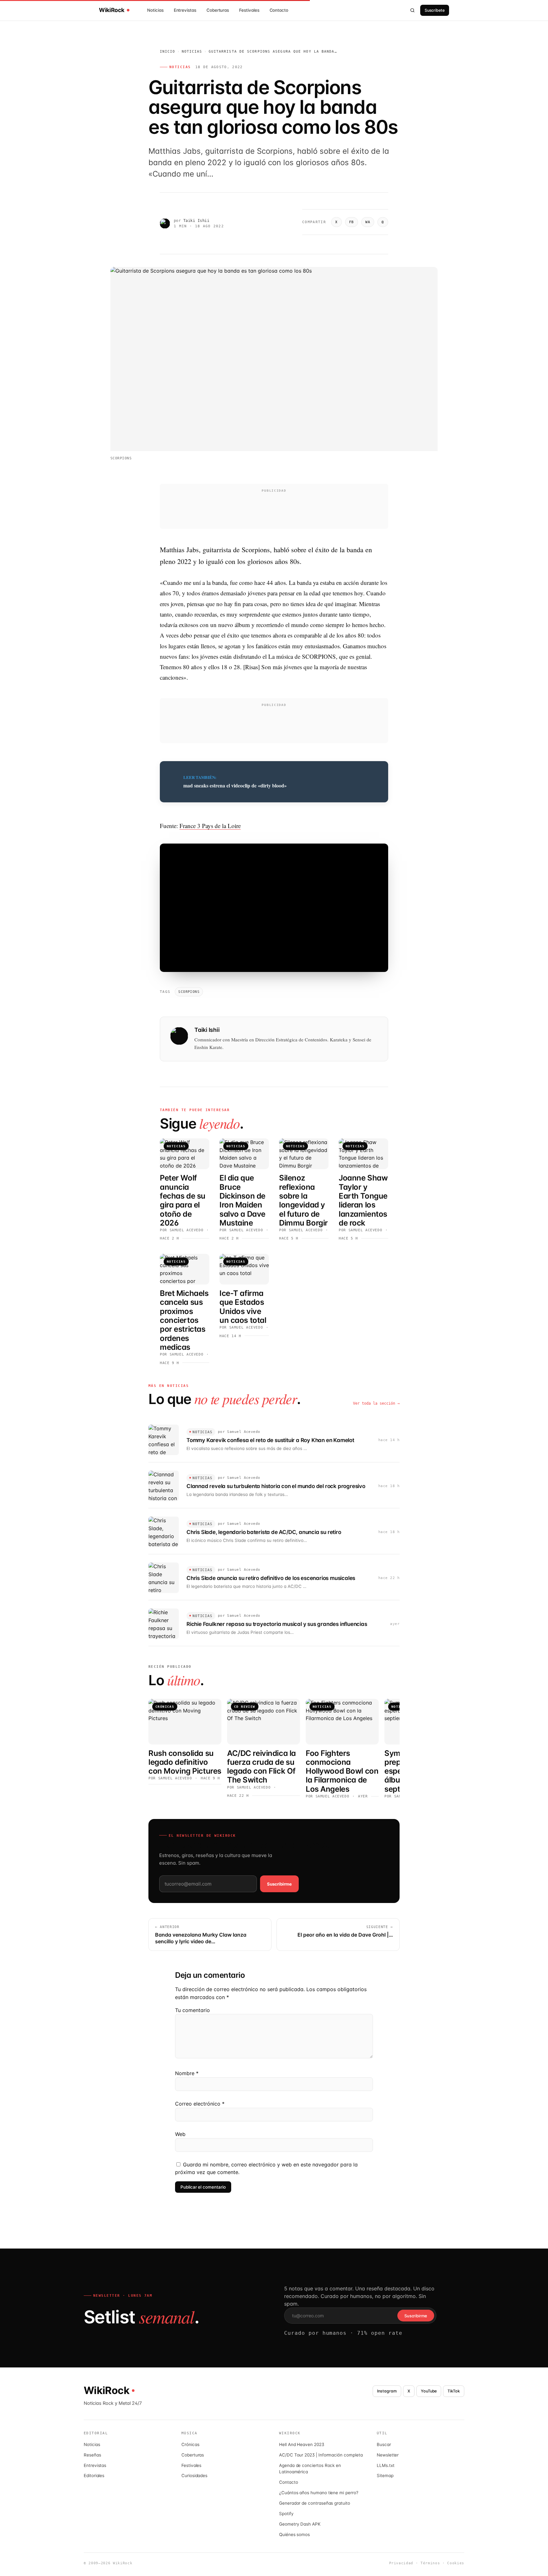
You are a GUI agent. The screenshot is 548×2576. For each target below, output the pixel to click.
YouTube (429, 2391)
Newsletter (388, 2455)
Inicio (168, 52)
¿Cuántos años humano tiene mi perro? (319, 2493)
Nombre (187, 2073)
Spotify (286, 2514)
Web (180, 2134)
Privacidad (401, 2563)
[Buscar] (413, 10)
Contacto (279, 10)
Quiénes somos (294, 2534)
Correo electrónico (200, 2104)
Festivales (249, 10)
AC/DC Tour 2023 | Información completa (321, 2455)
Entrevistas (185, 10)
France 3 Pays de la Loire (210, 826)
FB (352, 222)
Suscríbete (435, 10)
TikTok (454, 2391)
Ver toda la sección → (376, 1403)
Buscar (384, 2444)
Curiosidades (194, 2476)
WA (368, 222)
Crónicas (190, 2444)
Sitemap (385, 2476)
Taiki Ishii (196, 221)
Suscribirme (279, 1884)
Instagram (387, 2391)
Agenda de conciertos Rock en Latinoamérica (310, 2469)
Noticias (155, 10)
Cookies (456, 2563)
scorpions (189, 992)
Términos (430, 2563)
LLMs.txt (385, 2465)
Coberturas (218, 10)
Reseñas (92, 2455)
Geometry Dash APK (300, 2524)
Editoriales (94, 2476)
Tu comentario (192, 2010)
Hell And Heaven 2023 (302, 2444)
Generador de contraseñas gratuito (315, 2503)
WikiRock (112, 10)
